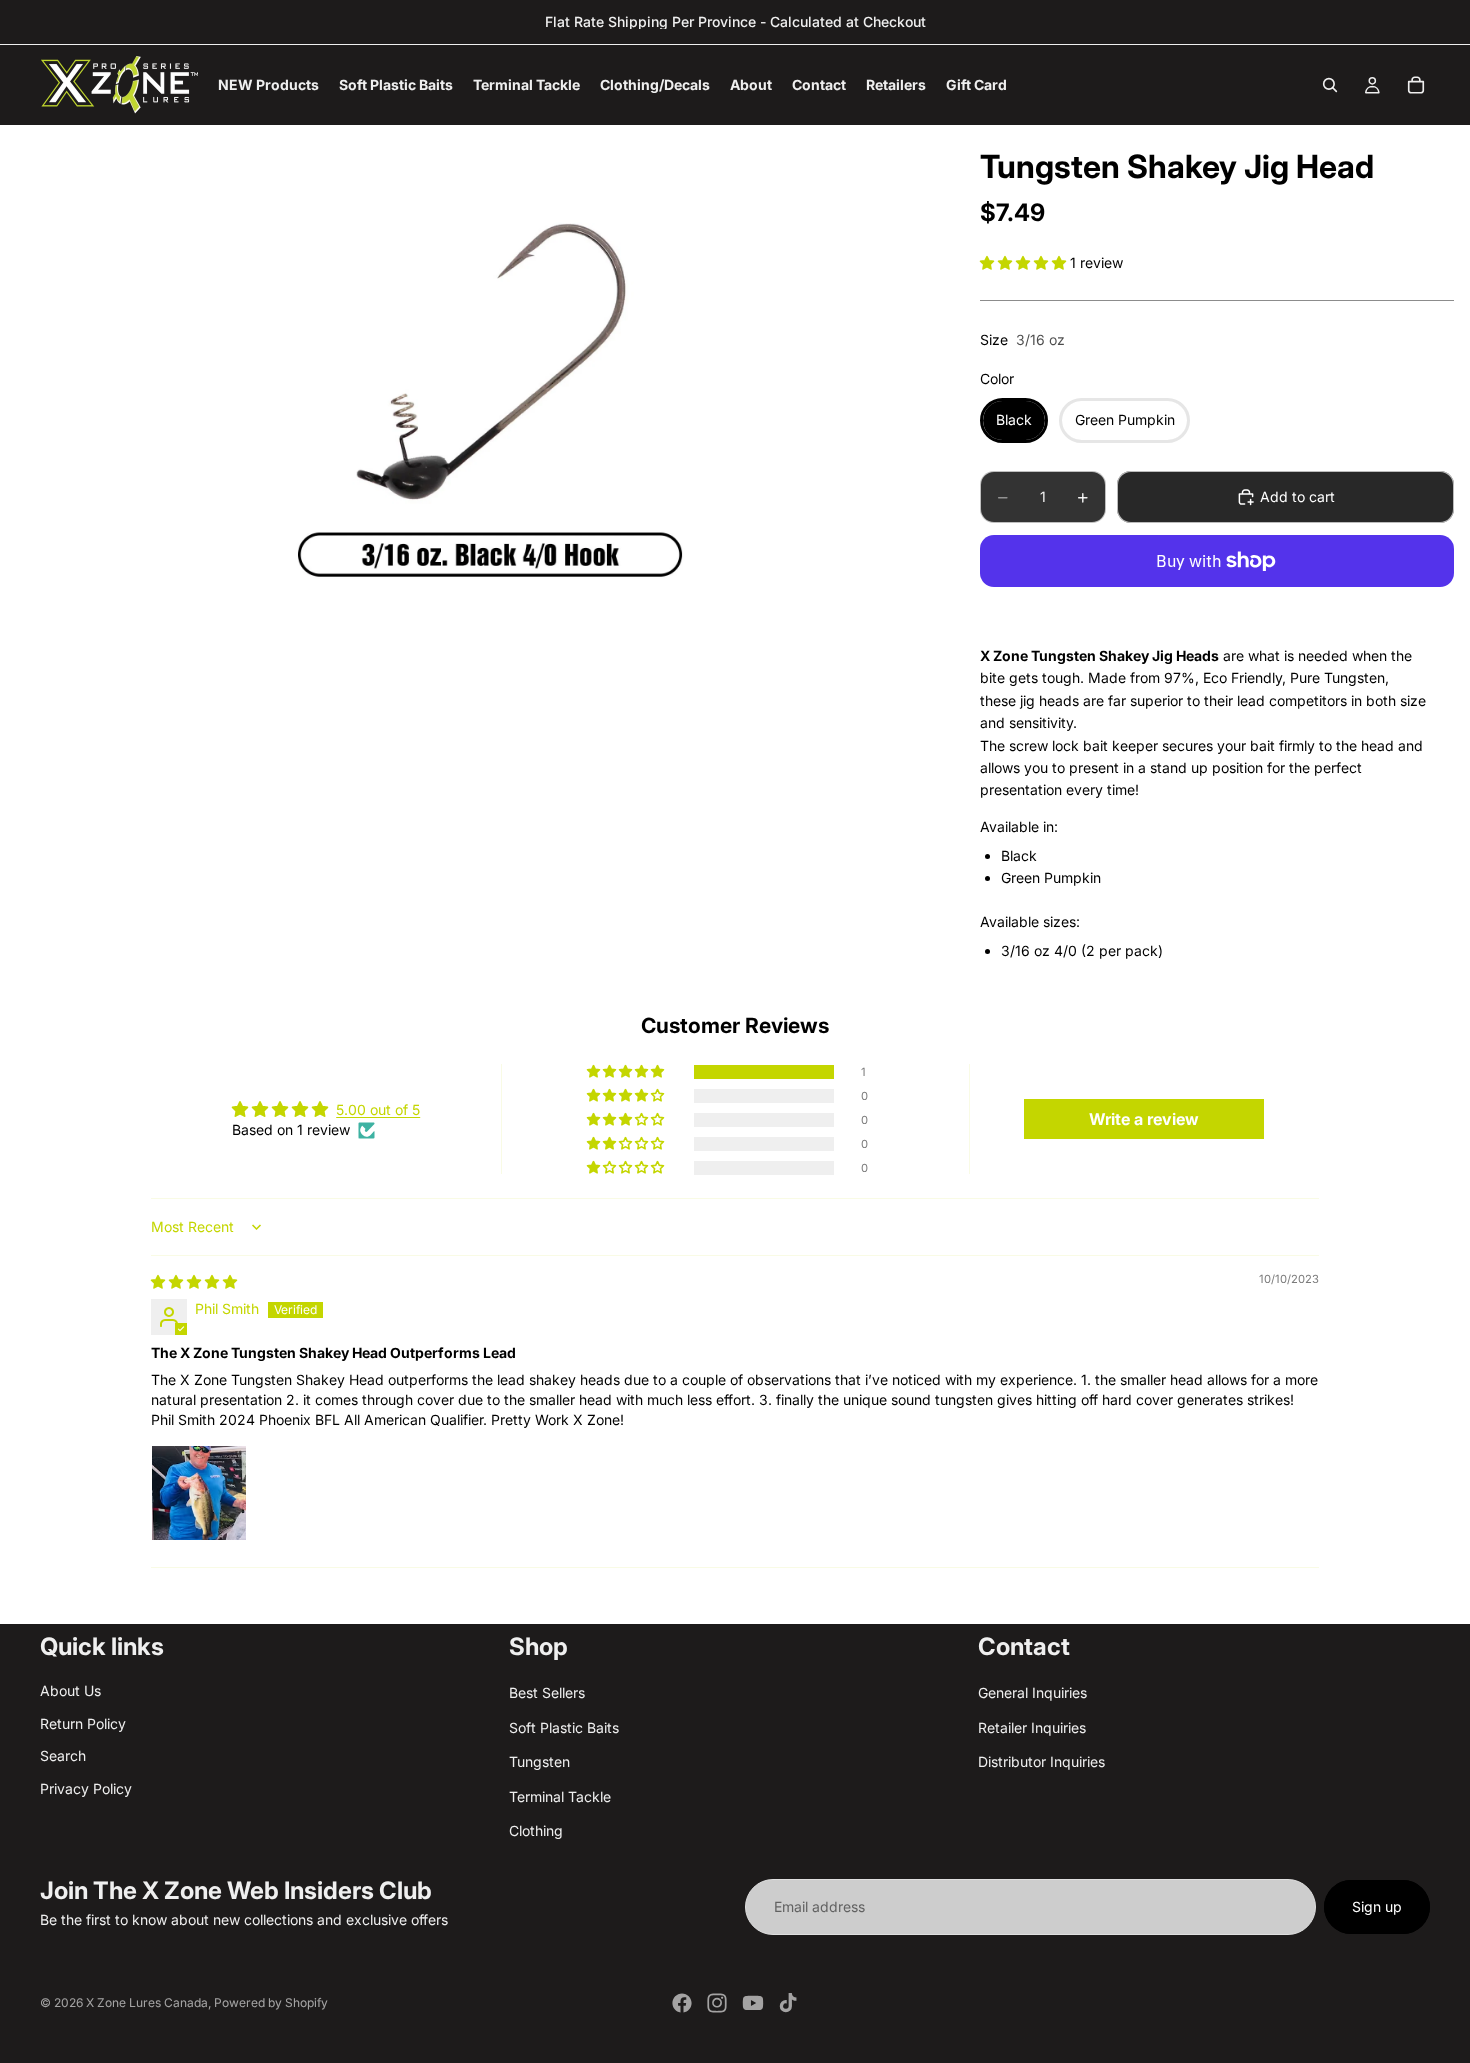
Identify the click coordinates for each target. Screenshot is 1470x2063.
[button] (1025, 262)
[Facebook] (682, 2003)
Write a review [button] (1144, 1119)
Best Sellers (547, 1693)
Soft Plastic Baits (564, 1727)
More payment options (1217, 607)
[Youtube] (753, 2003)
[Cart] (1416, 85)
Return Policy (83, 1723)
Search (63, 1755)
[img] (194, 1281)
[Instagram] (717, 2003)
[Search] (1330, 85)
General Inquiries (1032, 1693)
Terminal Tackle (560, 1796)
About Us (70, 1691)
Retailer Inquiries (1032, 1727)
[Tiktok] (788, 2003)
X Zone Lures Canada (147, 2002)
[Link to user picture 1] (199, 1493)
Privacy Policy (86, 1788)
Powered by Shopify (271, 2002)
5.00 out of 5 (378, 1109)
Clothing (536, 1830)
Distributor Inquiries (1041, 1761)
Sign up (1377, 1906)
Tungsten (539, 1761)
